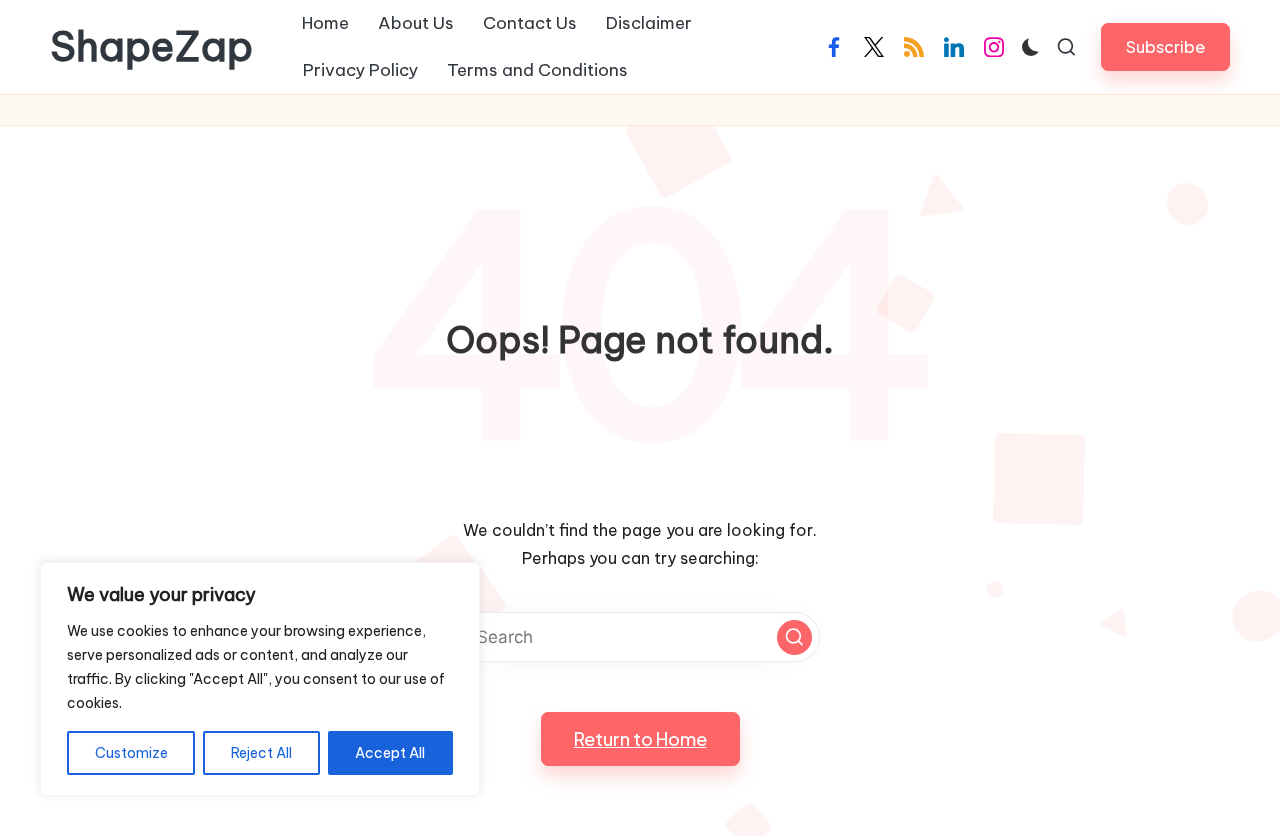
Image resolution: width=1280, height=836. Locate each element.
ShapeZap (151, 47)
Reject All (261, 753)
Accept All (390, 753)
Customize (131, 753)
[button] (1165, 46)
